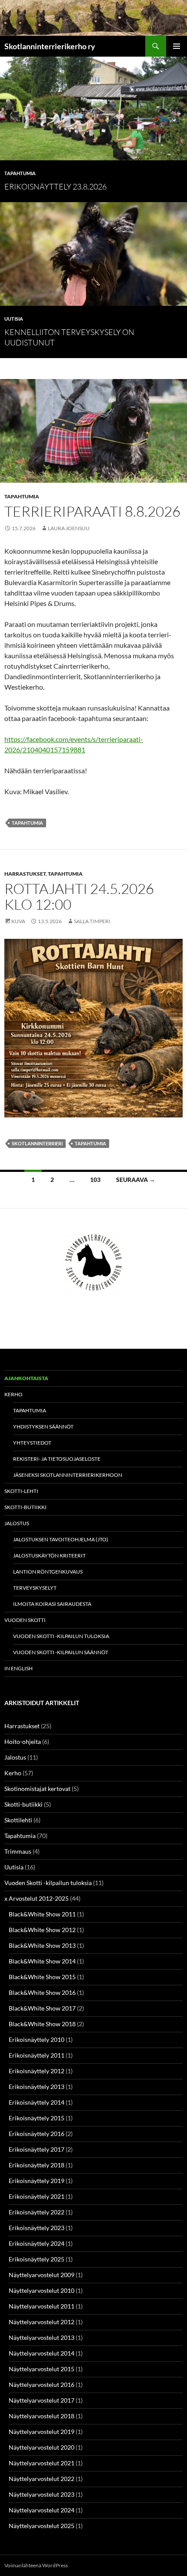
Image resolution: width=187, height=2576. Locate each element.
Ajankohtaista (26, 1378)
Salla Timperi (92, 921)
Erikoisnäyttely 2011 (37, 2055)
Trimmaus (18, 1851)
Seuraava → (136, 1180)
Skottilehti (18, 1820)
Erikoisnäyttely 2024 (37, 2243)
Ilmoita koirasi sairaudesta (52, 1604)
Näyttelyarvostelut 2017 (42, 2400)
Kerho (13, 1394)
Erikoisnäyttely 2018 (37, 2165)
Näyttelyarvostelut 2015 (42, 2369)
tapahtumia (27, 823)
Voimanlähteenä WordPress (36, 2565)
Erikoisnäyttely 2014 (37, 2102)
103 (95, 1180)
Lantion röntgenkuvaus (48, 1572)
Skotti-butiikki (25, 1507)
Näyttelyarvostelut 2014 (42, 2353)
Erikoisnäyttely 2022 (37, 2212)
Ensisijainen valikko (177, 46)
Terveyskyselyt (35, 1588)
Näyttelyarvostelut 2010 (42, 2290)
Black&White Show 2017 (42, 2008)
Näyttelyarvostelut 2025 (42, 2526)
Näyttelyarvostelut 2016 (42, 2385)
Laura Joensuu (69, 528)
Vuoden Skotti (25, 1620)
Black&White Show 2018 (42, 2024)
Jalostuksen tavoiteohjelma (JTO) (61, 1539)
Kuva (18, 921)
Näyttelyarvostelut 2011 (42, 2306)
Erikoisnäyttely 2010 (37, 2039)
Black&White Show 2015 (42, 1977)
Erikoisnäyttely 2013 (37, 2087)
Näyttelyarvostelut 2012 (42, 2322)
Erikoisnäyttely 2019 (37, 2181)
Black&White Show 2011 (42, 1914)
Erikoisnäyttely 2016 (37, 2134)
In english (18, 1668)
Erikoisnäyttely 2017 (37, 2149)
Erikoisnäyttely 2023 (37, 2228)
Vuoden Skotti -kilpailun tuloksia (61, 1636)
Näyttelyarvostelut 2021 (42, 2463)
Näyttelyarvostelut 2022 (42, 2479)
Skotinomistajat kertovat (37, 1789)
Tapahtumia (20, 173)
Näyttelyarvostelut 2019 (42, 2432)
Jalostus (17, 1523)
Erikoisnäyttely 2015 (37, 2118)
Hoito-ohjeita (23, 1742)
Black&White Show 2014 (42, 1961)
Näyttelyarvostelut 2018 (42, 2416)
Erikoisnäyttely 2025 (37, 2259)
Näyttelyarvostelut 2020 (42, 2447)
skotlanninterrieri (37, 1143)
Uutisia (14, 319)
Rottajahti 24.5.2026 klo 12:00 (79, 896)
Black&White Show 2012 (42, 1930)
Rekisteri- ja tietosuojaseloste (57, 1459)
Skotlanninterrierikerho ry (50, 46)
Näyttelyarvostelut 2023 (42, 2494)
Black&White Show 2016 (42, 1992)
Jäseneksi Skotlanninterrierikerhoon (68, 1475)
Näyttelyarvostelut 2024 (42, 2510)
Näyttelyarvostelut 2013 (42, 2337)
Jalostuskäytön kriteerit (49, 1555)
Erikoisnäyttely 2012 (37, 2071)
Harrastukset (25, 874)
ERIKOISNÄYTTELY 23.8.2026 (55, 186)
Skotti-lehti (21, 1491)
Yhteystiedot (32, 1443)
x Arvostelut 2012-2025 (37, 1898)
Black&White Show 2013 (42, 1945)
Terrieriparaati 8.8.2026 (92, 511)
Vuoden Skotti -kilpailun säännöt (61, 1652)
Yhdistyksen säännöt (43, 1427)
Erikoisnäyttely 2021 (37, 2196)
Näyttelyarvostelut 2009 (42, 2275)
